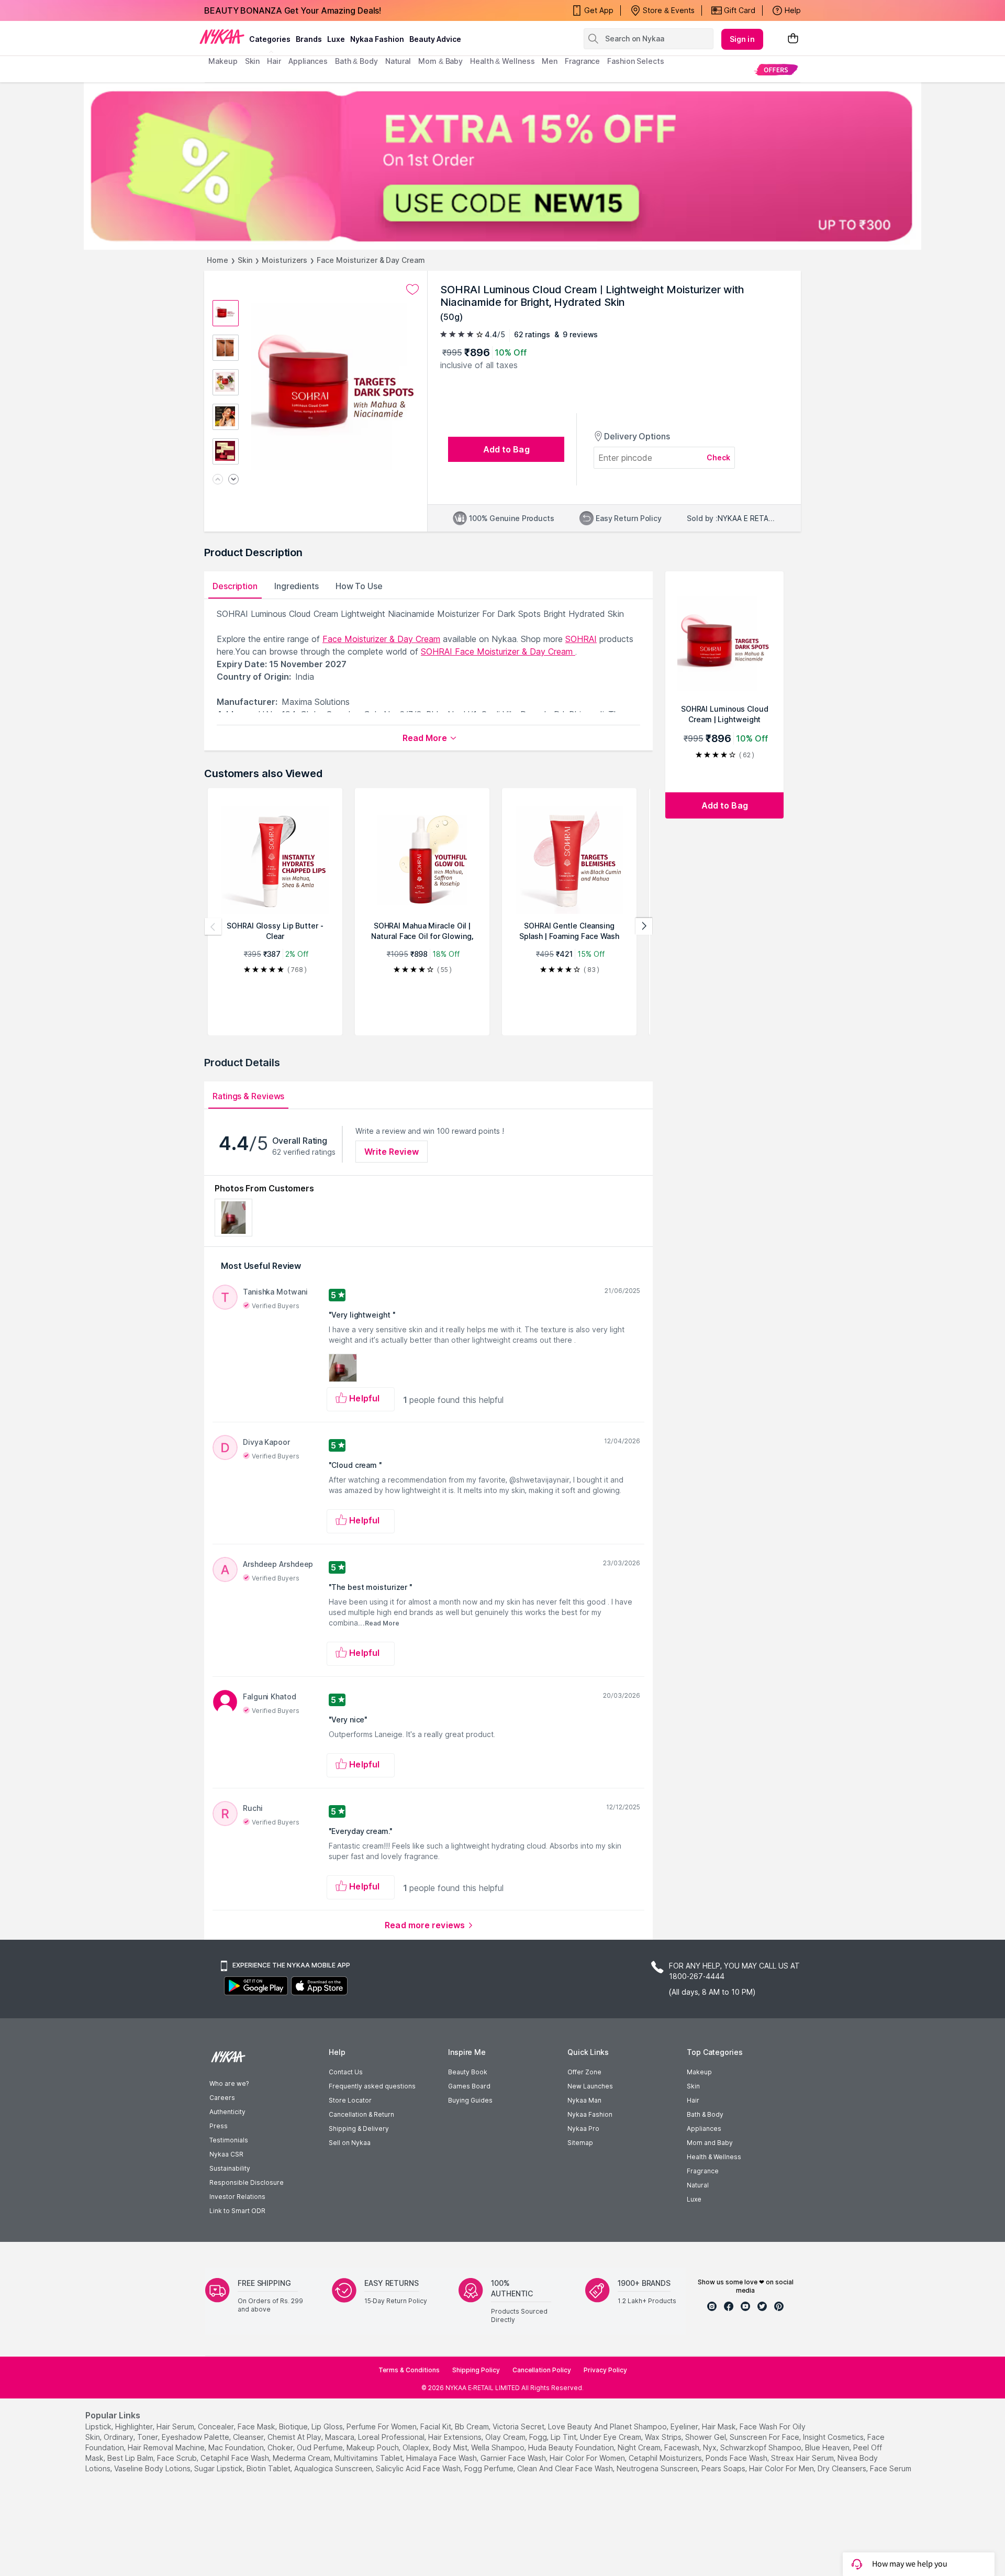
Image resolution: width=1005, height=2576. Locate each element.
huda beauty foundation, (572, 2447)
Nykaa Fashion (377, 39)
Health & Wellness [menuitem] (502, 61)
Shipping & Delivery (359, 2129)
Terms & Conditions (409, 2370)
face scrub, (178, 2458)
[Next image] (233, 480)
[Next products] (644, 926)
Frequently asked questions (372, 2086)
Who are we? (229, 2083)
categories (270, 39)
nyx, (711, 2447)
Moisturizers (284, 260)
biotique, (294, 2426)
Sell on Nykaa (350, 2143)
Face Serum (891, 2468)
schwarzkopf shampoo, (762, 2447)
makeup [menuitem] (223, 61)
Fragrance (703, 2171)
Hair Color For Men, (782, 2468)
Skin (245, 260)
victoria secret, (519, 2426)
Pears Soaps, (724, 2468)
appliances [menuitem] (308, 61)
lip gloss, (328, 2426)
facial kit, (437, 2426)
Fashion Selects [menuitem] (636, 61)
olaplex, (417, 2447)
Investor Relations (237, 2197)
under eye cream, (611, 2437)
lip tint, (564, 2437)
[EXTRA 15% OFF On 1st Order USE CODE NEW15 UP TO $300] (502, 166)
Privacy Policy (605, 2370)
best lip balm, (131, 2458)
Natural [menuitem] (398, 61)
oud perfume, (321, 2447)
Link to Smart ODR (237, 2211)
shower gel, (706, 2437)
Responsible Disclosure (247, 2182)
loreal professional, (392, 2437)
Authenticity (227, 2112)
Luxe (694, 2199)
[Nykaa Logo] (222, 36)
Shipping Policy (476, 2370)
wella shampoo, (499, 2447)
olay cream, (506, 2437)
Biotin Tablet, (269, 2468)
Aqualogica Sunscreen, (334, 2468)
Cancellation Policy (542, 2370)
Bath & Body (705, 2114)
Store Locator (350, 2100)
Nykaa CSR (226, 2154)
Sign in (742, 39)
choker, (281, 2447)
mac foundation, (237, 2447)
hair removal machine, (167, 2447)
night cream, (640, 2447)
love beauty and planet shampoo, (608, 2426)
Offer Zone (584, 2072)
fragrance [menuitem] (582, 61)
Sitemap (580, 2143)
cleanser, (249, 2437)
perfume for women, (382, 2426)
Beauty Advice (435, 39)
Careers (222, 2098)
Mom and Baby (710, 2143)
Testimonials (229, 2140)
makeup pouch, (373, 2447)
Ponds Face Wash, (737, 2458)
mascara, (340, 2437)
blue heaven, (828, 2447)
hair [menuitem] (274, 61)
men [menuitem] (550, 61)
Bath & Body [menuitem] (356, 61)
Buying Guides (470, 2100)
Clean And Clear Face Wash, (566, 2468)
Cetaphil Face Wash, (236, 2458)
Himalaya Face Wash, (442, 2458)
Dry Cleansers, (843, 2468)
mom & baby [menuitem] (440, 61)
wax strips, (664, 2437)
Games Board (469, 2086)
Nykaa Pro (583, 2129)
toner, (148, 2437)
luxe (336, 39)
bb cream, (473, 2426)
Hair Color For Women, (588, 2458)
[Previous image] (218, 480)
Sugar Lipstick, (219, 2468)
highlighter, (135, 2426)
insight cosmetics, (834, 2437)
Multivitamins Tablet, (369, 2458)
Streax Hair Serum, (803, 2458)
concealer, (217, 2426)
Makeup (699, 2072)
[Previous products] (213, 926)
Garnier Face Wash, (514, 2458)
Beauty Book (468, 2072)
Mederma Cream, (302, 2458)
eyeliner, (685, 2426)
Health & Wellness (714, 2157)
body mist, (451, 2447)
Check (719, 457)
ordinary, (119, 2437)
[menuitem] (776, 69)
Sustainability (230, 2168)
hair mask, (720, 2426)
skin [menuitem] (253, 61)
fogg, (539, 2437)
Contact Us (346, 2072)
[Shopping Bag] (793, 39)
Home (217, 260)
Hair (693, 2100)
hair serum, (176, 2426)
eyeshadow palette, (196, 2437)
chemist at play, (295, 2437)
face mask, (257, 2426)
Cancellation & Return (361, 2114)
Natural (698, 2185)
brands (309, 39)
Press (219, 2126)
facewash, (683, 2447)
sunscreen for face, (765, 2437)
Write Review (392, 1152)
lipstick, (99, 2426)
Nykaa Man (584, 2100)
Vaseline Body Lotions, (153, 2468)
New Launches (590, 2086)
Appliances (704, 2129)
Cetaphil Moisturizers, (666, 2458)
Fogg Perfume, (490, 2468)
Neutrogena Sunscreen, (658, 2468)
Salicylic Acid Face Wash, (419, 2468)
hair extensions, (456, 2437)
